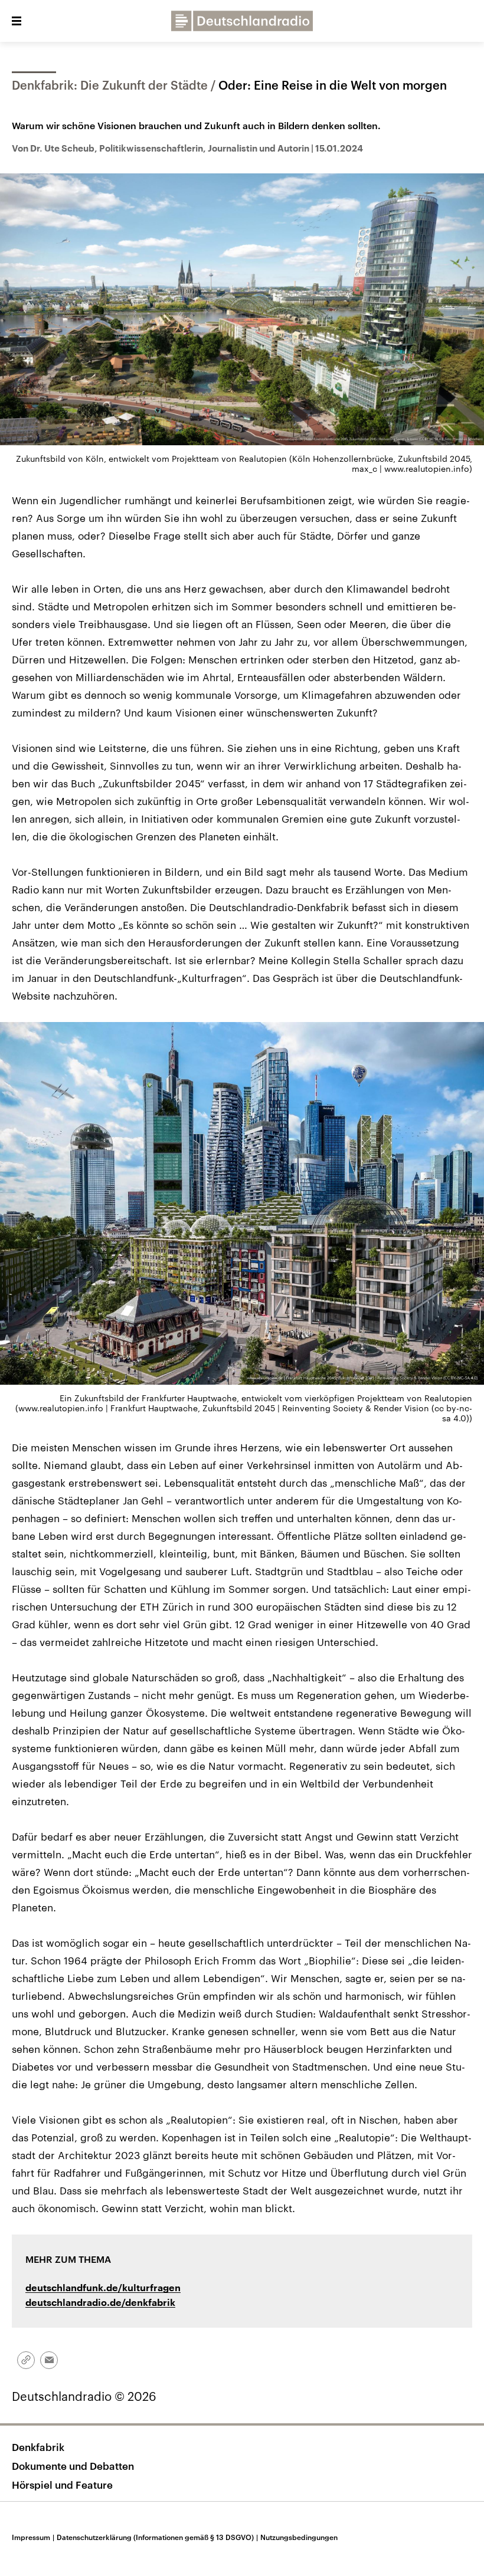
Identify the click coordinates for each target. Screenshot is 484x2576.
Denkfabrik (38, 2447)
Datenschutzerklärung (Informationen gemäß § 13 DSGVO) (157, 2537)
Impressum (33, 2537)
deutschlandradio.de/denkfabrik (100, 2303)
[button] (17, 21)
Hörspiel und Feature (62, 2485)
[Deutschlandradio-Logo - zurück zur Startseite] (242, 21)
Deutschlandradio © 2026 (84, 2396)
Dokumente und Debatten (73, 2466)
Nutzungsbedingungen (299, 2537)
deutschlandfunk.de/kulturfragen (103, 2288)
